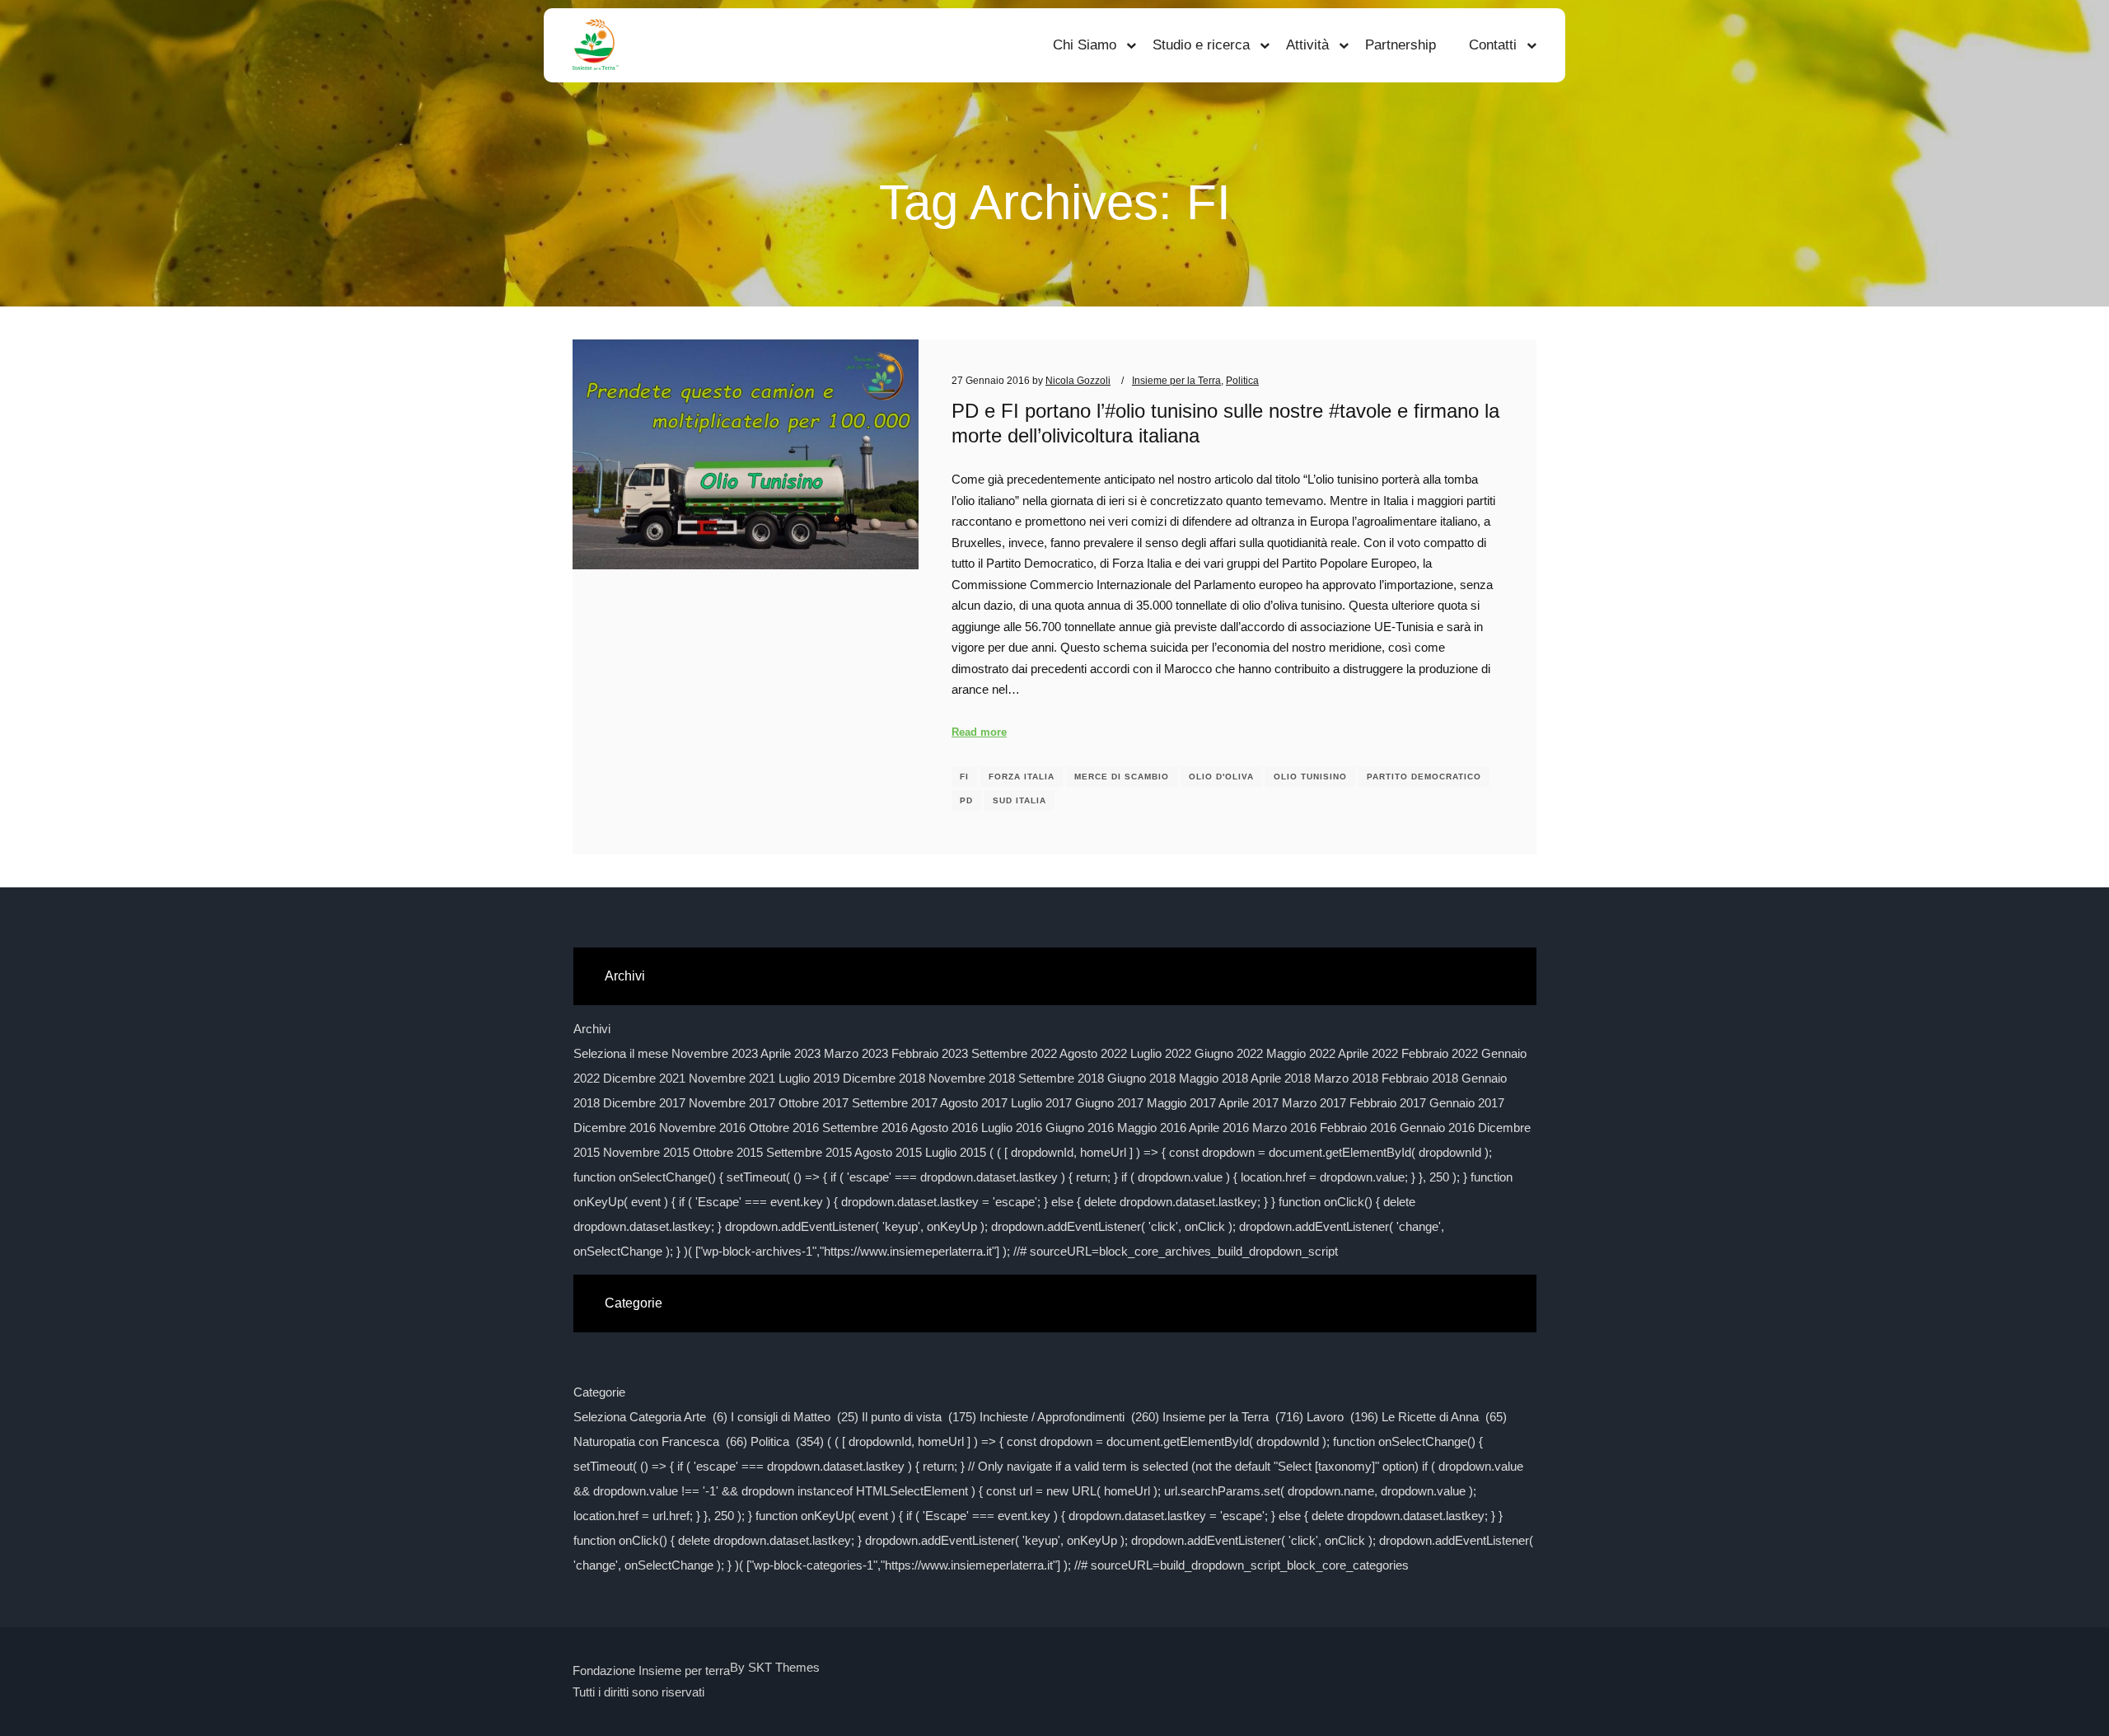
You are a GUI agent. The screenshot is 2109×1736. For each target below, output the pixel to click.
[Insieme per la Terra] (596, 45)
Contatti (1493, 45)
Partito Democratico (1424, 777)
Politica (1242, 380)
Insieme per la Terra (1176, 380)
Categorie (599, 1392)
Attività (1307, 45)
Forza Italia (1022, 777)
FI (964, 777)
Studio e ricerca (1201, 45)
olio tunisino (1310, 777)
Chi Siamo (1085, 45)
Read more (979, 732)
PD (966, 800)
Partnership (1401, 45)
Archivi (592, 1029)
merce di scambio (1122, 777)
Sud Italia (1019, 800)
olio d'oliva (1221, 777)
